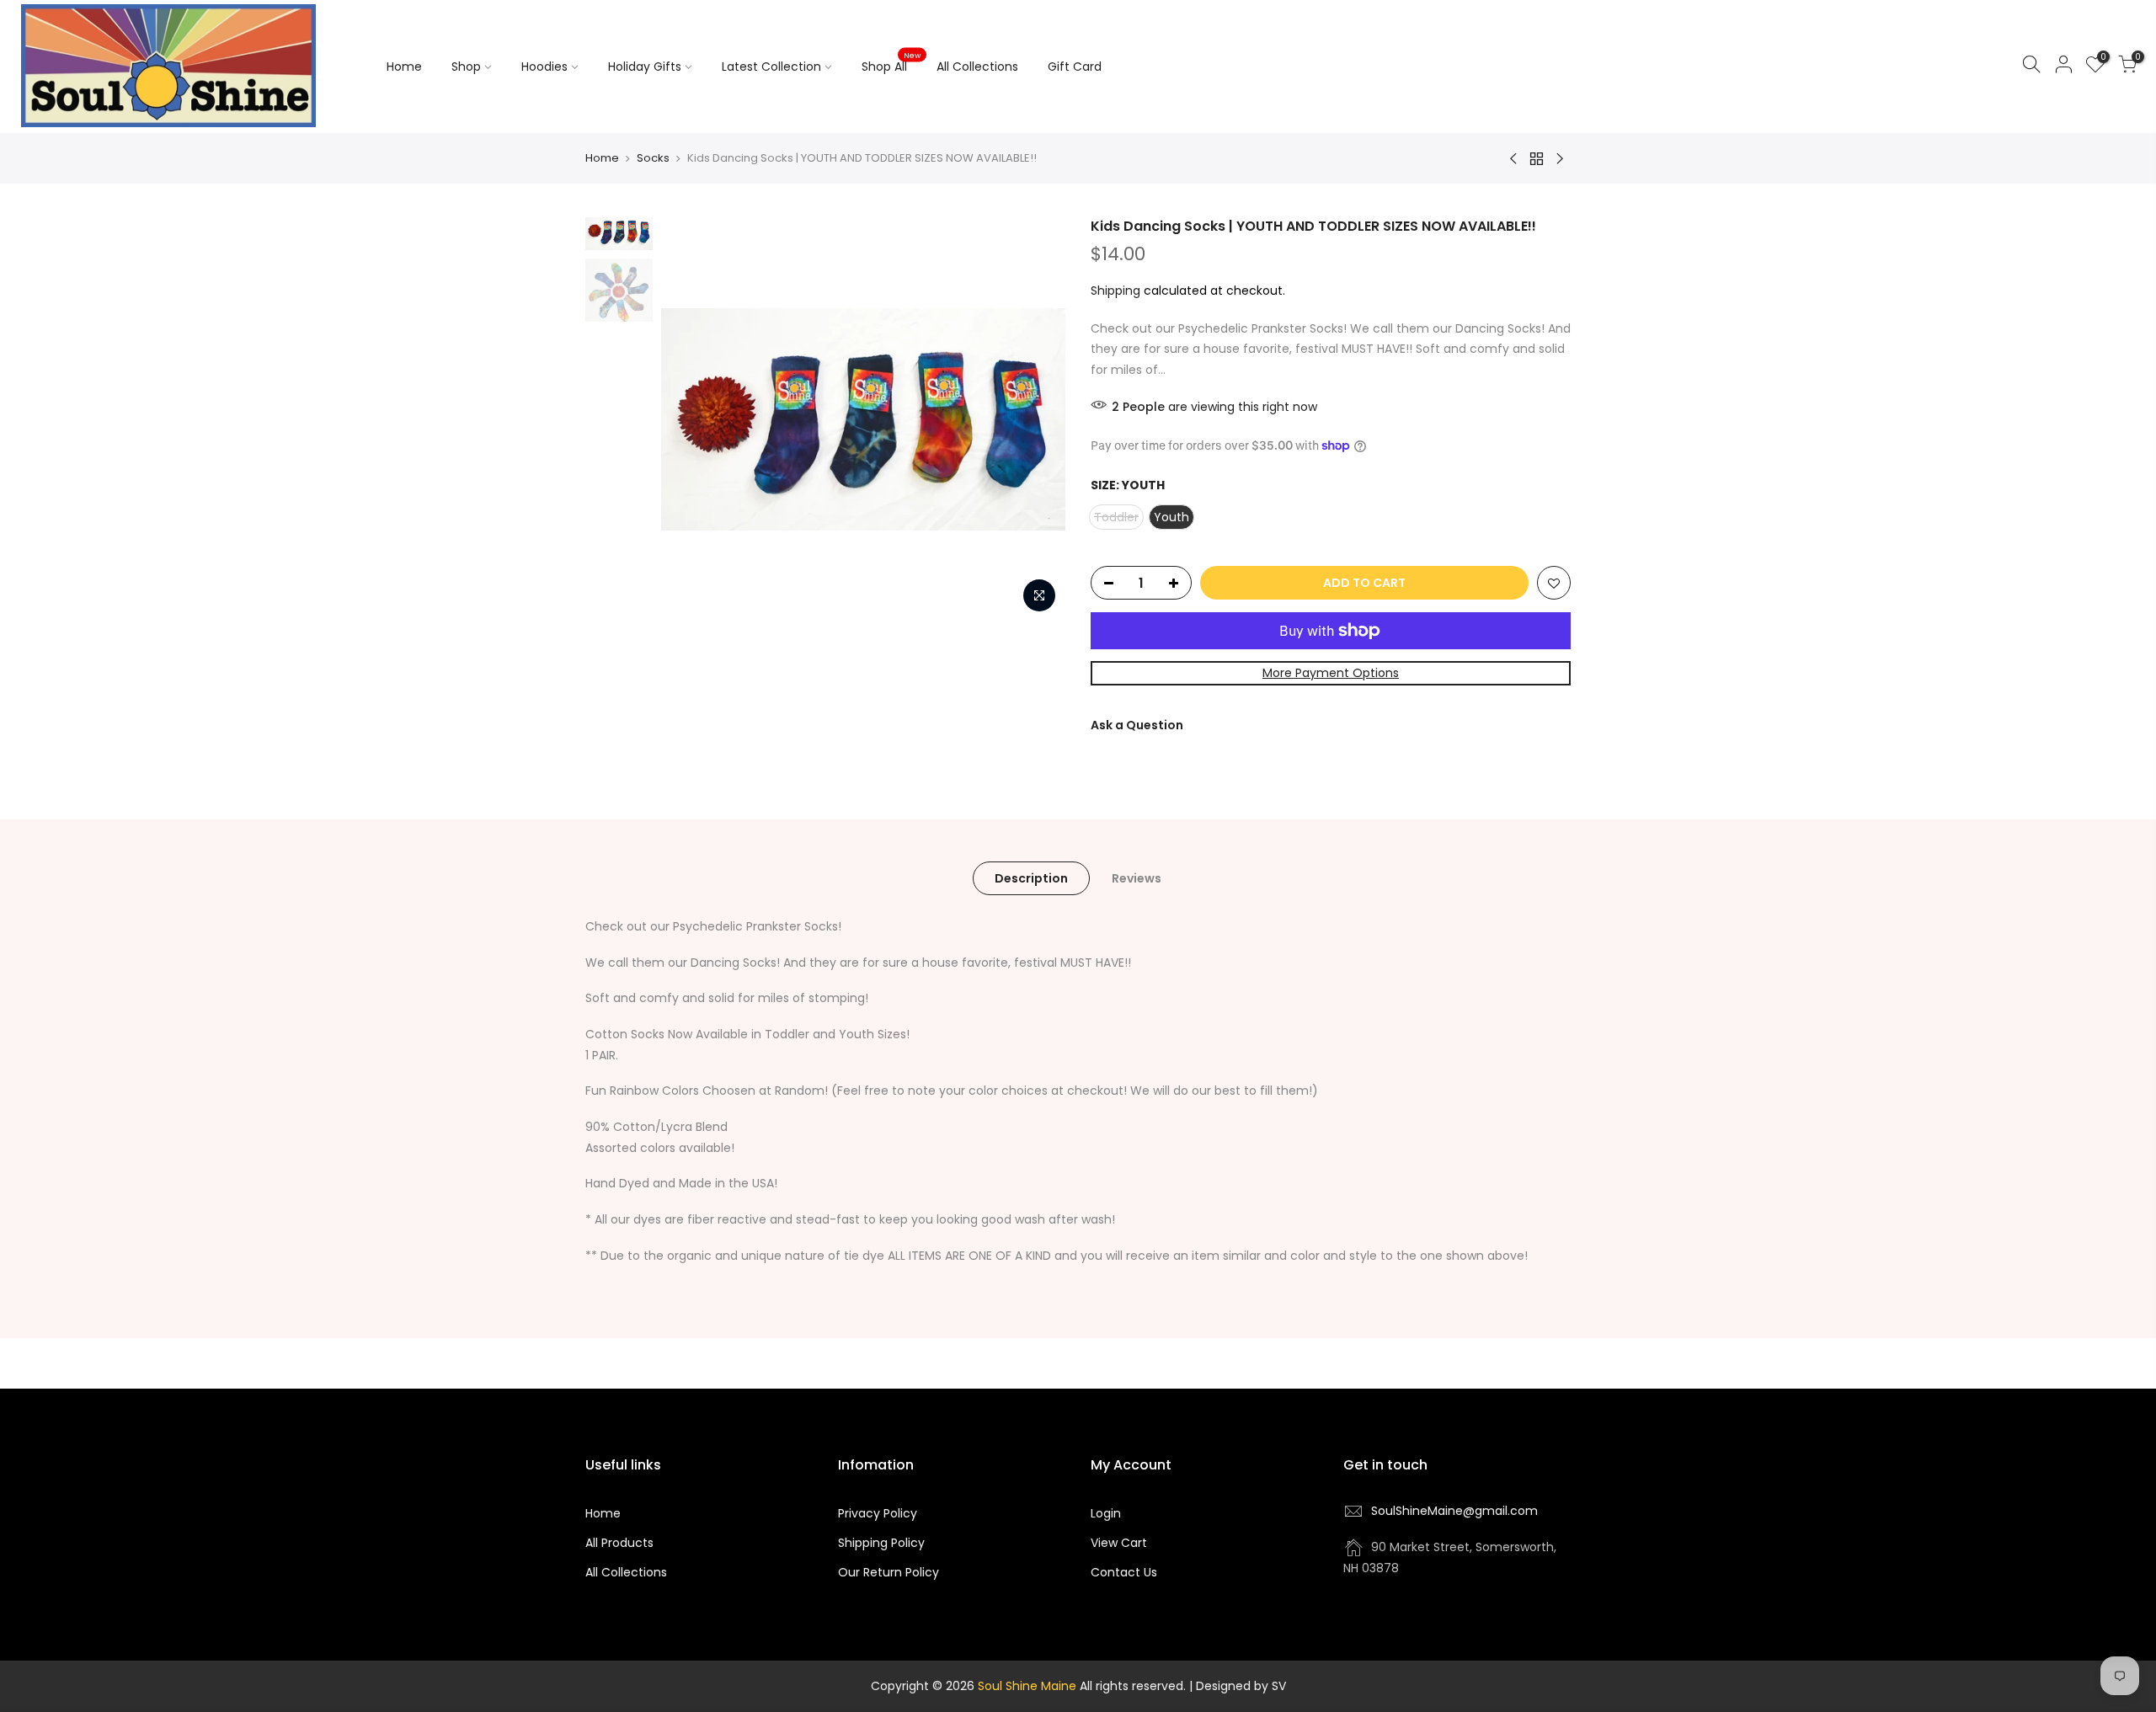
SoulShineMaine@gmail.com (1454, 1511)
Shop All (891, 63)
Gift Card (1075, 67)
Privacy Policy (878, 1513)
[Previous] (691, 419)
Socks (653, 158)
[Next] (1036, 419)
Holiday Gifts (645, 67)
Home (404, 67)
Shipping (1115, 291)
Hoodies (544, 67)
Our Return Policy (889, 1572)
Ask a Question (1137, 725)
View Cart (1119, 1543)
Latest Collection (771, 67)
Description (1031, 878)
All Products (619, 1543)
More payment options (1331, 673)
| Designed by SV (1236, 1686)
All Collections (977, 67)
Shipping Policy (881, 1543)
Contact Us (1124, 1572)
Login (1106, 1513)
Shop (466, 67)
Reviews (1137, 878)
